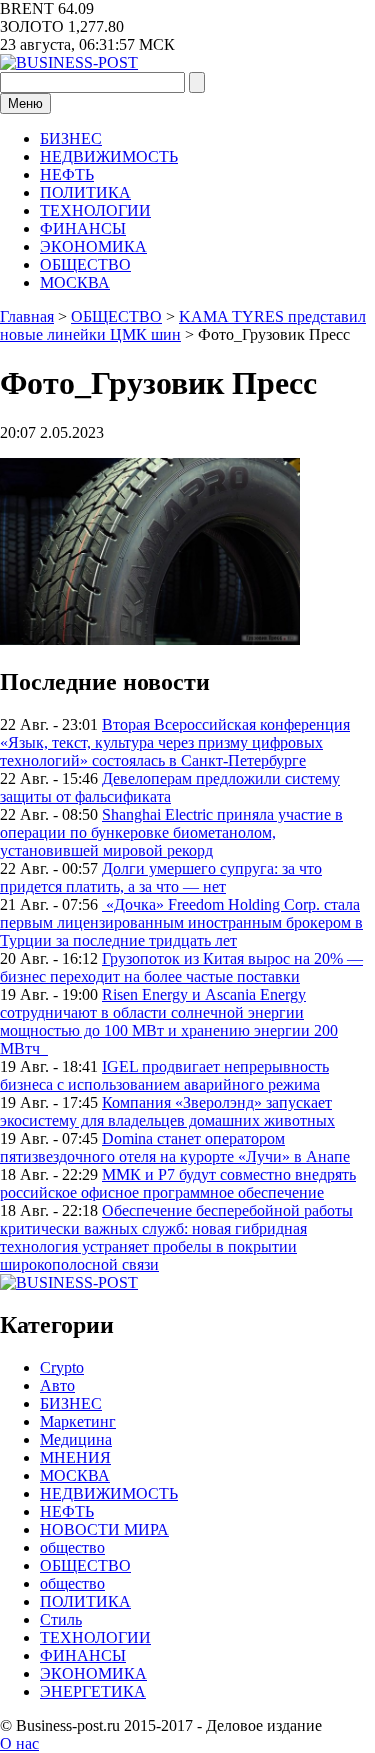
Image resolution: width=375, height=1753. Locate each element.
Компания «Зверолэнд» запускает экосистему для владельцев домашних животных (167, 1111)
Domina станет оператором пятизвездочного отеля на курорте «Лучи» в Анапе (175, 1147)
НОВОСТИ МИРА (104, 1529)
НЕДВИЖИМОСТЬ (109, 156)
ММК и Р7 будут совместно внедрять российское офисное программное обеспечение (178, 1183)
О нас (19, 1743)
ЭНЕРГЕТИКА (93, 1691)
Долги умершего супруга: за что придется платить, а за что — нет (161, 877)
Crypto (62, 1367)
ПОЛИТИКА (85, 192)
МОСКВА (75, 282)
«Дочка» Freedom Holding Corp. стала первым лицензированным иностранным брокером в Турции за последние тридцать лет (181, 922)
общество (72, 1547)
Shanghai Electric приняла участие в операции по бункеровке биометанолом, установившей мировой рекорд (171, 832)
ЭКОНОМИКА (93, 246)
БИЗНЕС (71, 138)
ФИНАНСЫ (83, 228)
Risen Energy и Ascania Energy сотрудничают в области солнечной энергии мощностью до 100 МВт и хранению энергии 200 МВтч (169, 1021)
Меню (25, 103)
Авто (57, 1385)
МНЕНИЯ (75, 1457)
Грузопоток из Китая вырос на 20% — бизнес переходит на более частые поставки (181, 967)
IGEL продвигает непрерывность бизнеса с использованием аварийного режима (164, 1075)
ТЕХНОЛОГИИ (95, 210)
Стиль (61, 1619)
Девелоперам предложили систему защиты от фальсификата (170, 787)
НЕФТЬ (67, 174)
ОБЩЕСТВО (85, 264)
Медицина (76, 1439)
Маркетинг (78, 1421)
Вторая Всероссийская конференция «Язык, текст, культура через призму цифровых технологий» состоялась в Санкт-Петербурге (175, 742)
